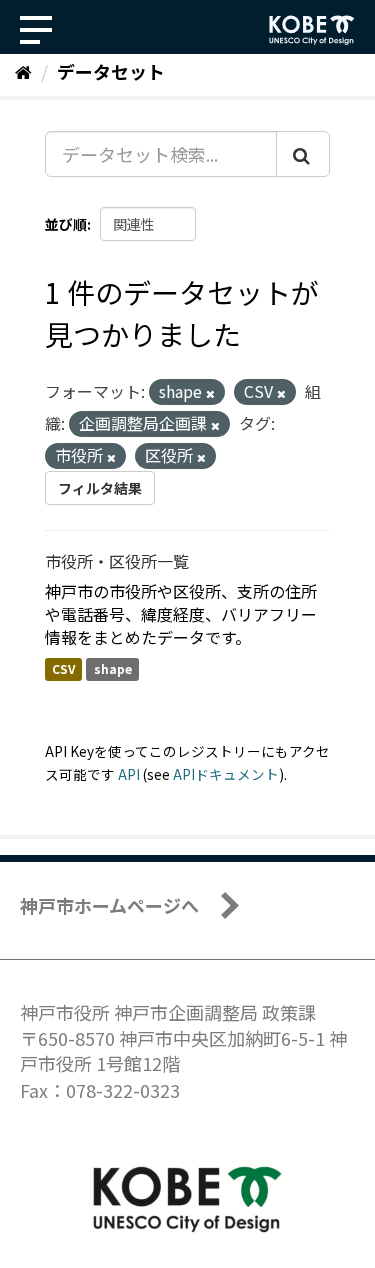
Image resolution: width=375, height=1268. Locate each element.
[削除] (210, 393)
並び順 (66, 224)
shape (113, 668)
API (129, 774)
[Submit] (303, 154)
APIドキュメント (226, 774)
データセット (111, 71)
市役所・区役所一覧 (117, 561)
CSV (63, 668)
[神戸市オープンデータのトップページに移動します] (312, 30)
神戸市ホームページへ (109, 905)
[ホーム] (23, 71)
